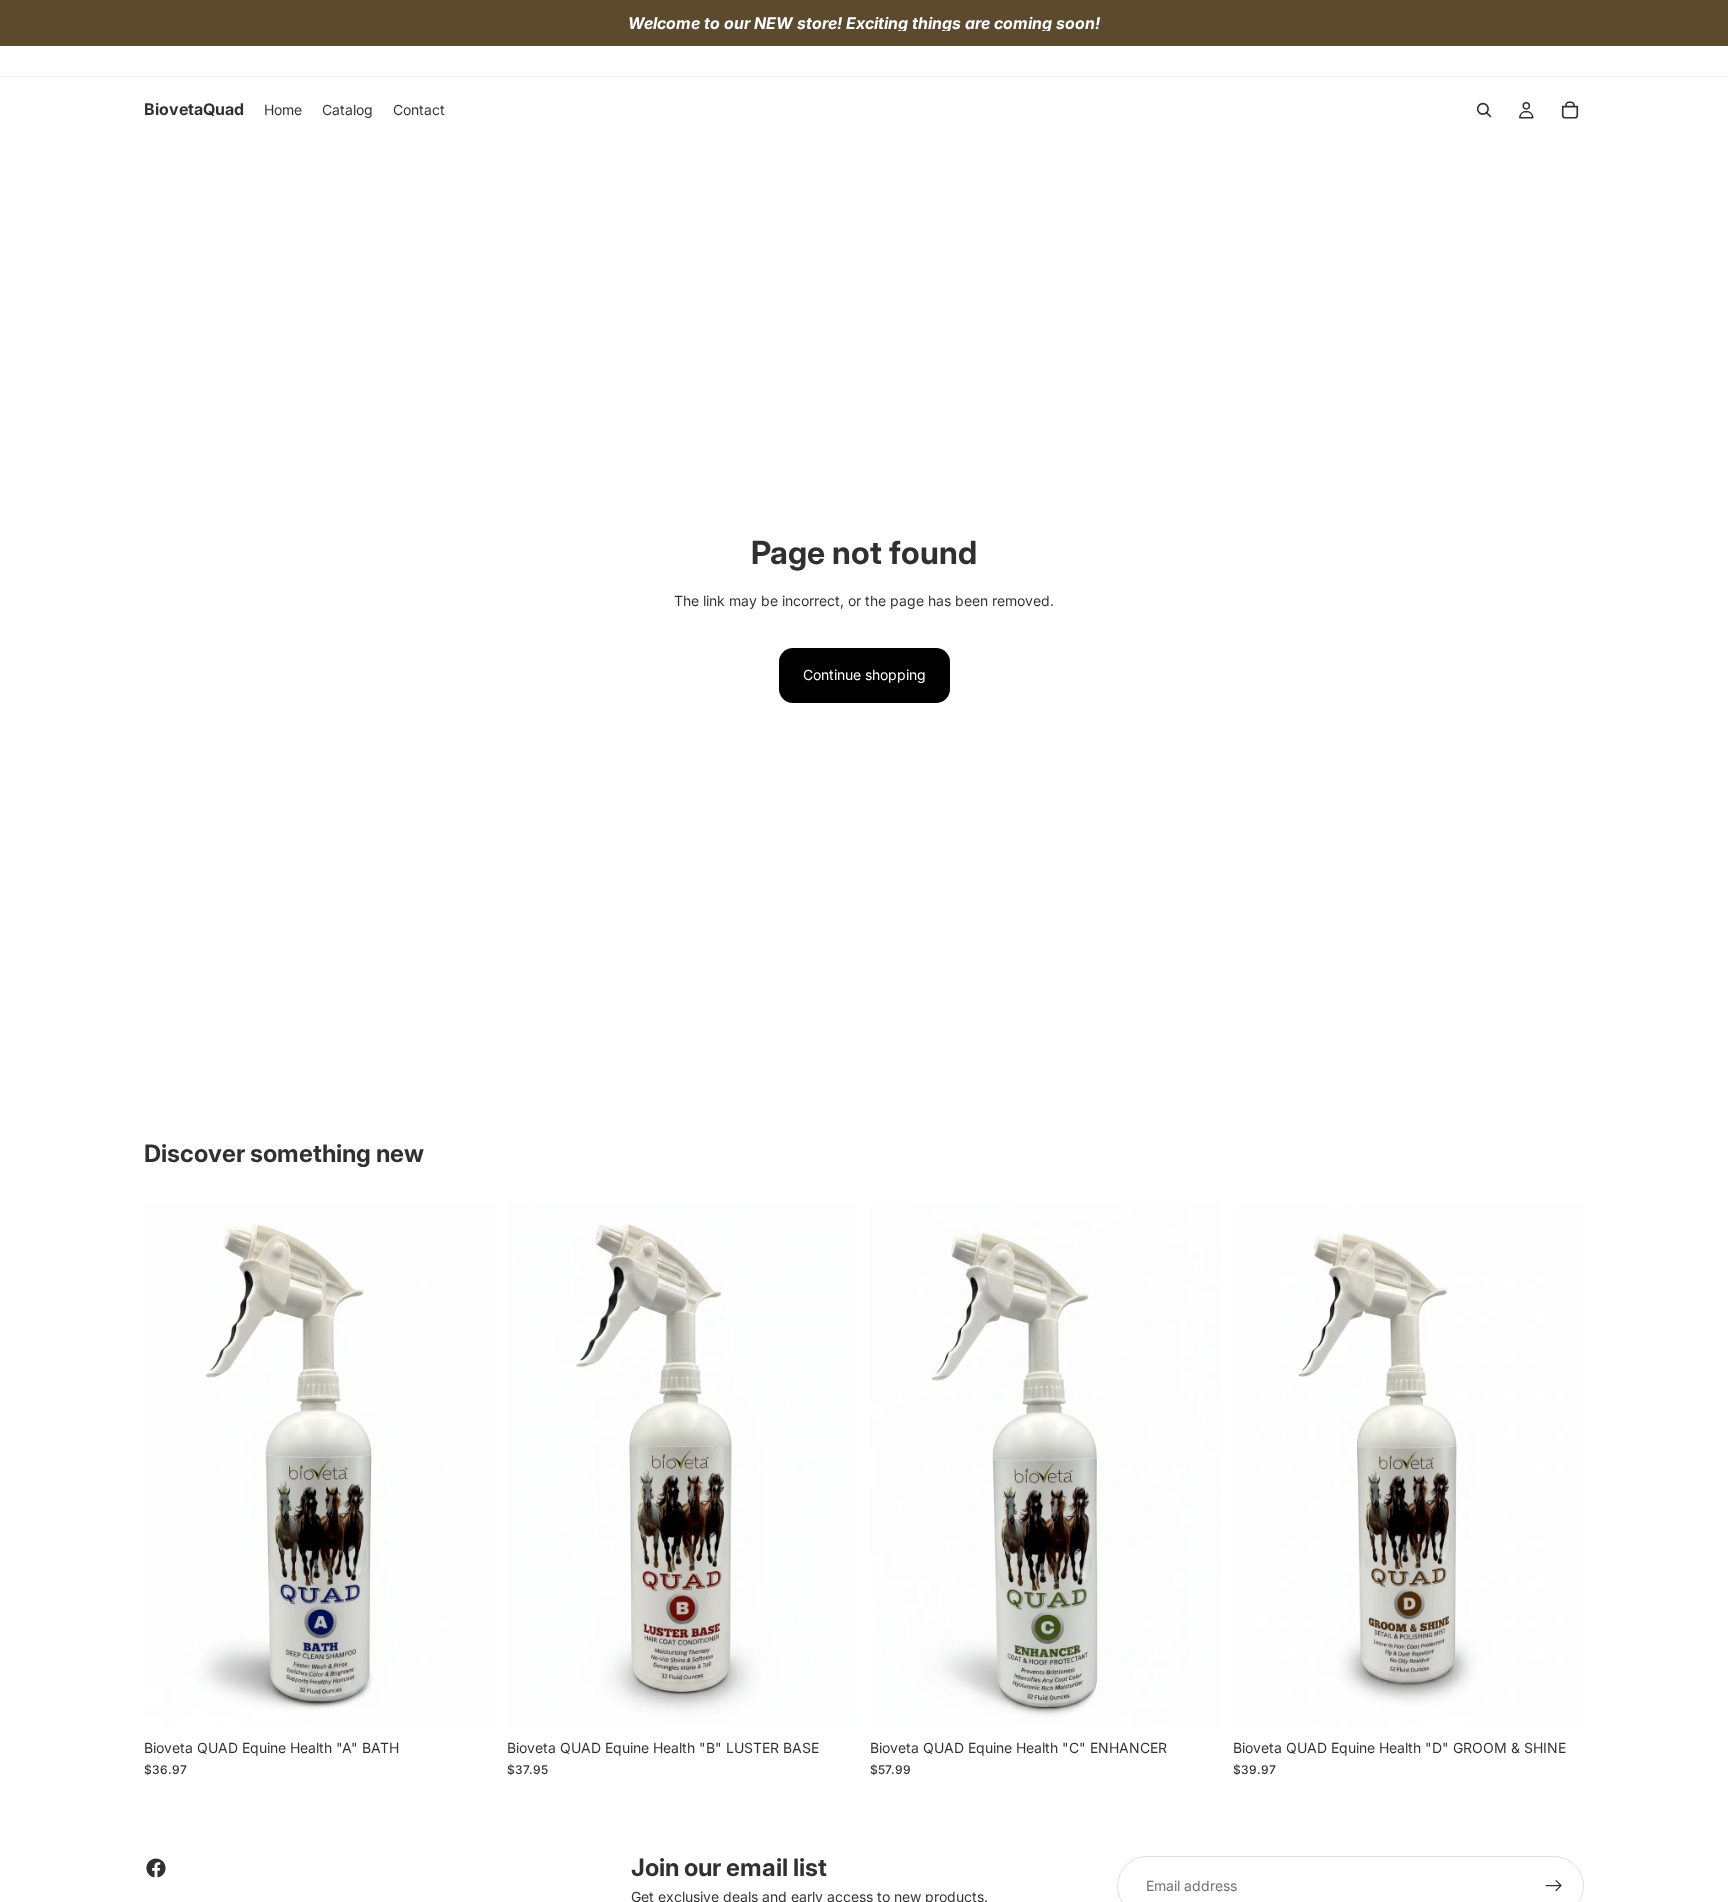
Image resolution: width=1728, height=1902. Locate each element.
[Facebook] (156, 1868)
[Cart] (1570, 110)
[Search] (1484, 110)
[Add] (464, 1698)
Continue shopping (864, 674)
